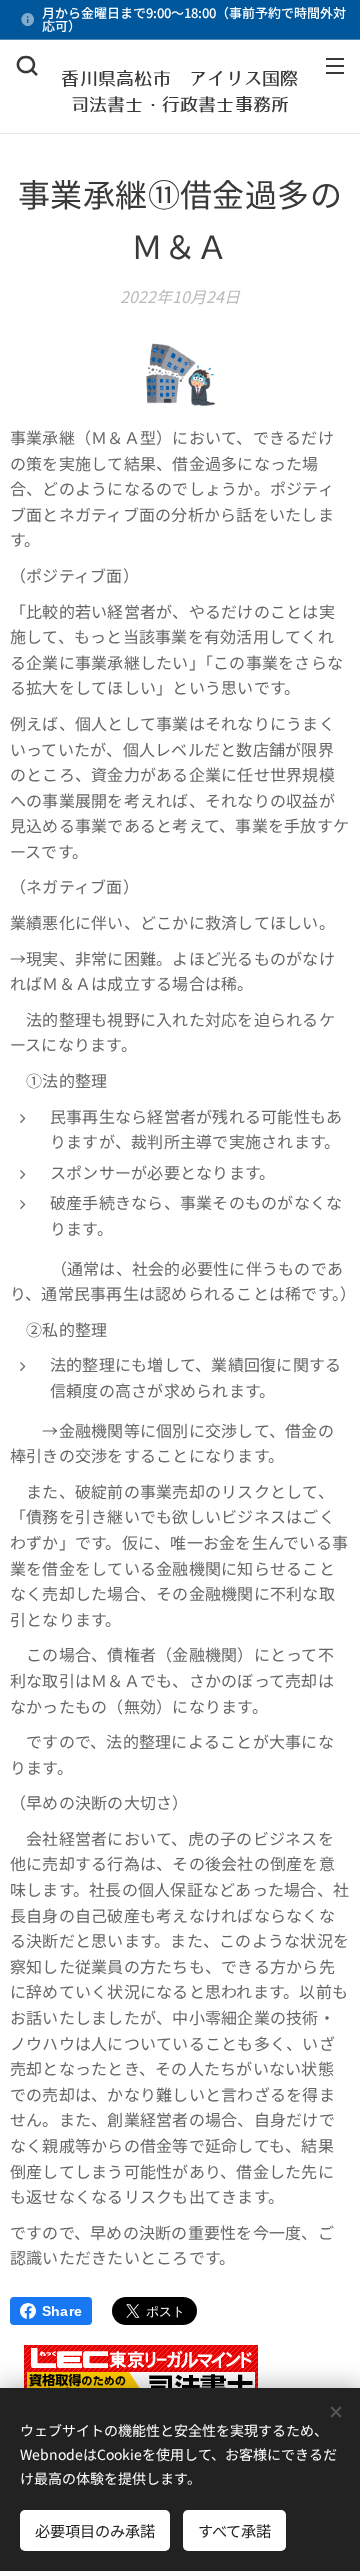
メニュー (335, 65)
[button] (27, 65)
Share (62, 2311)
